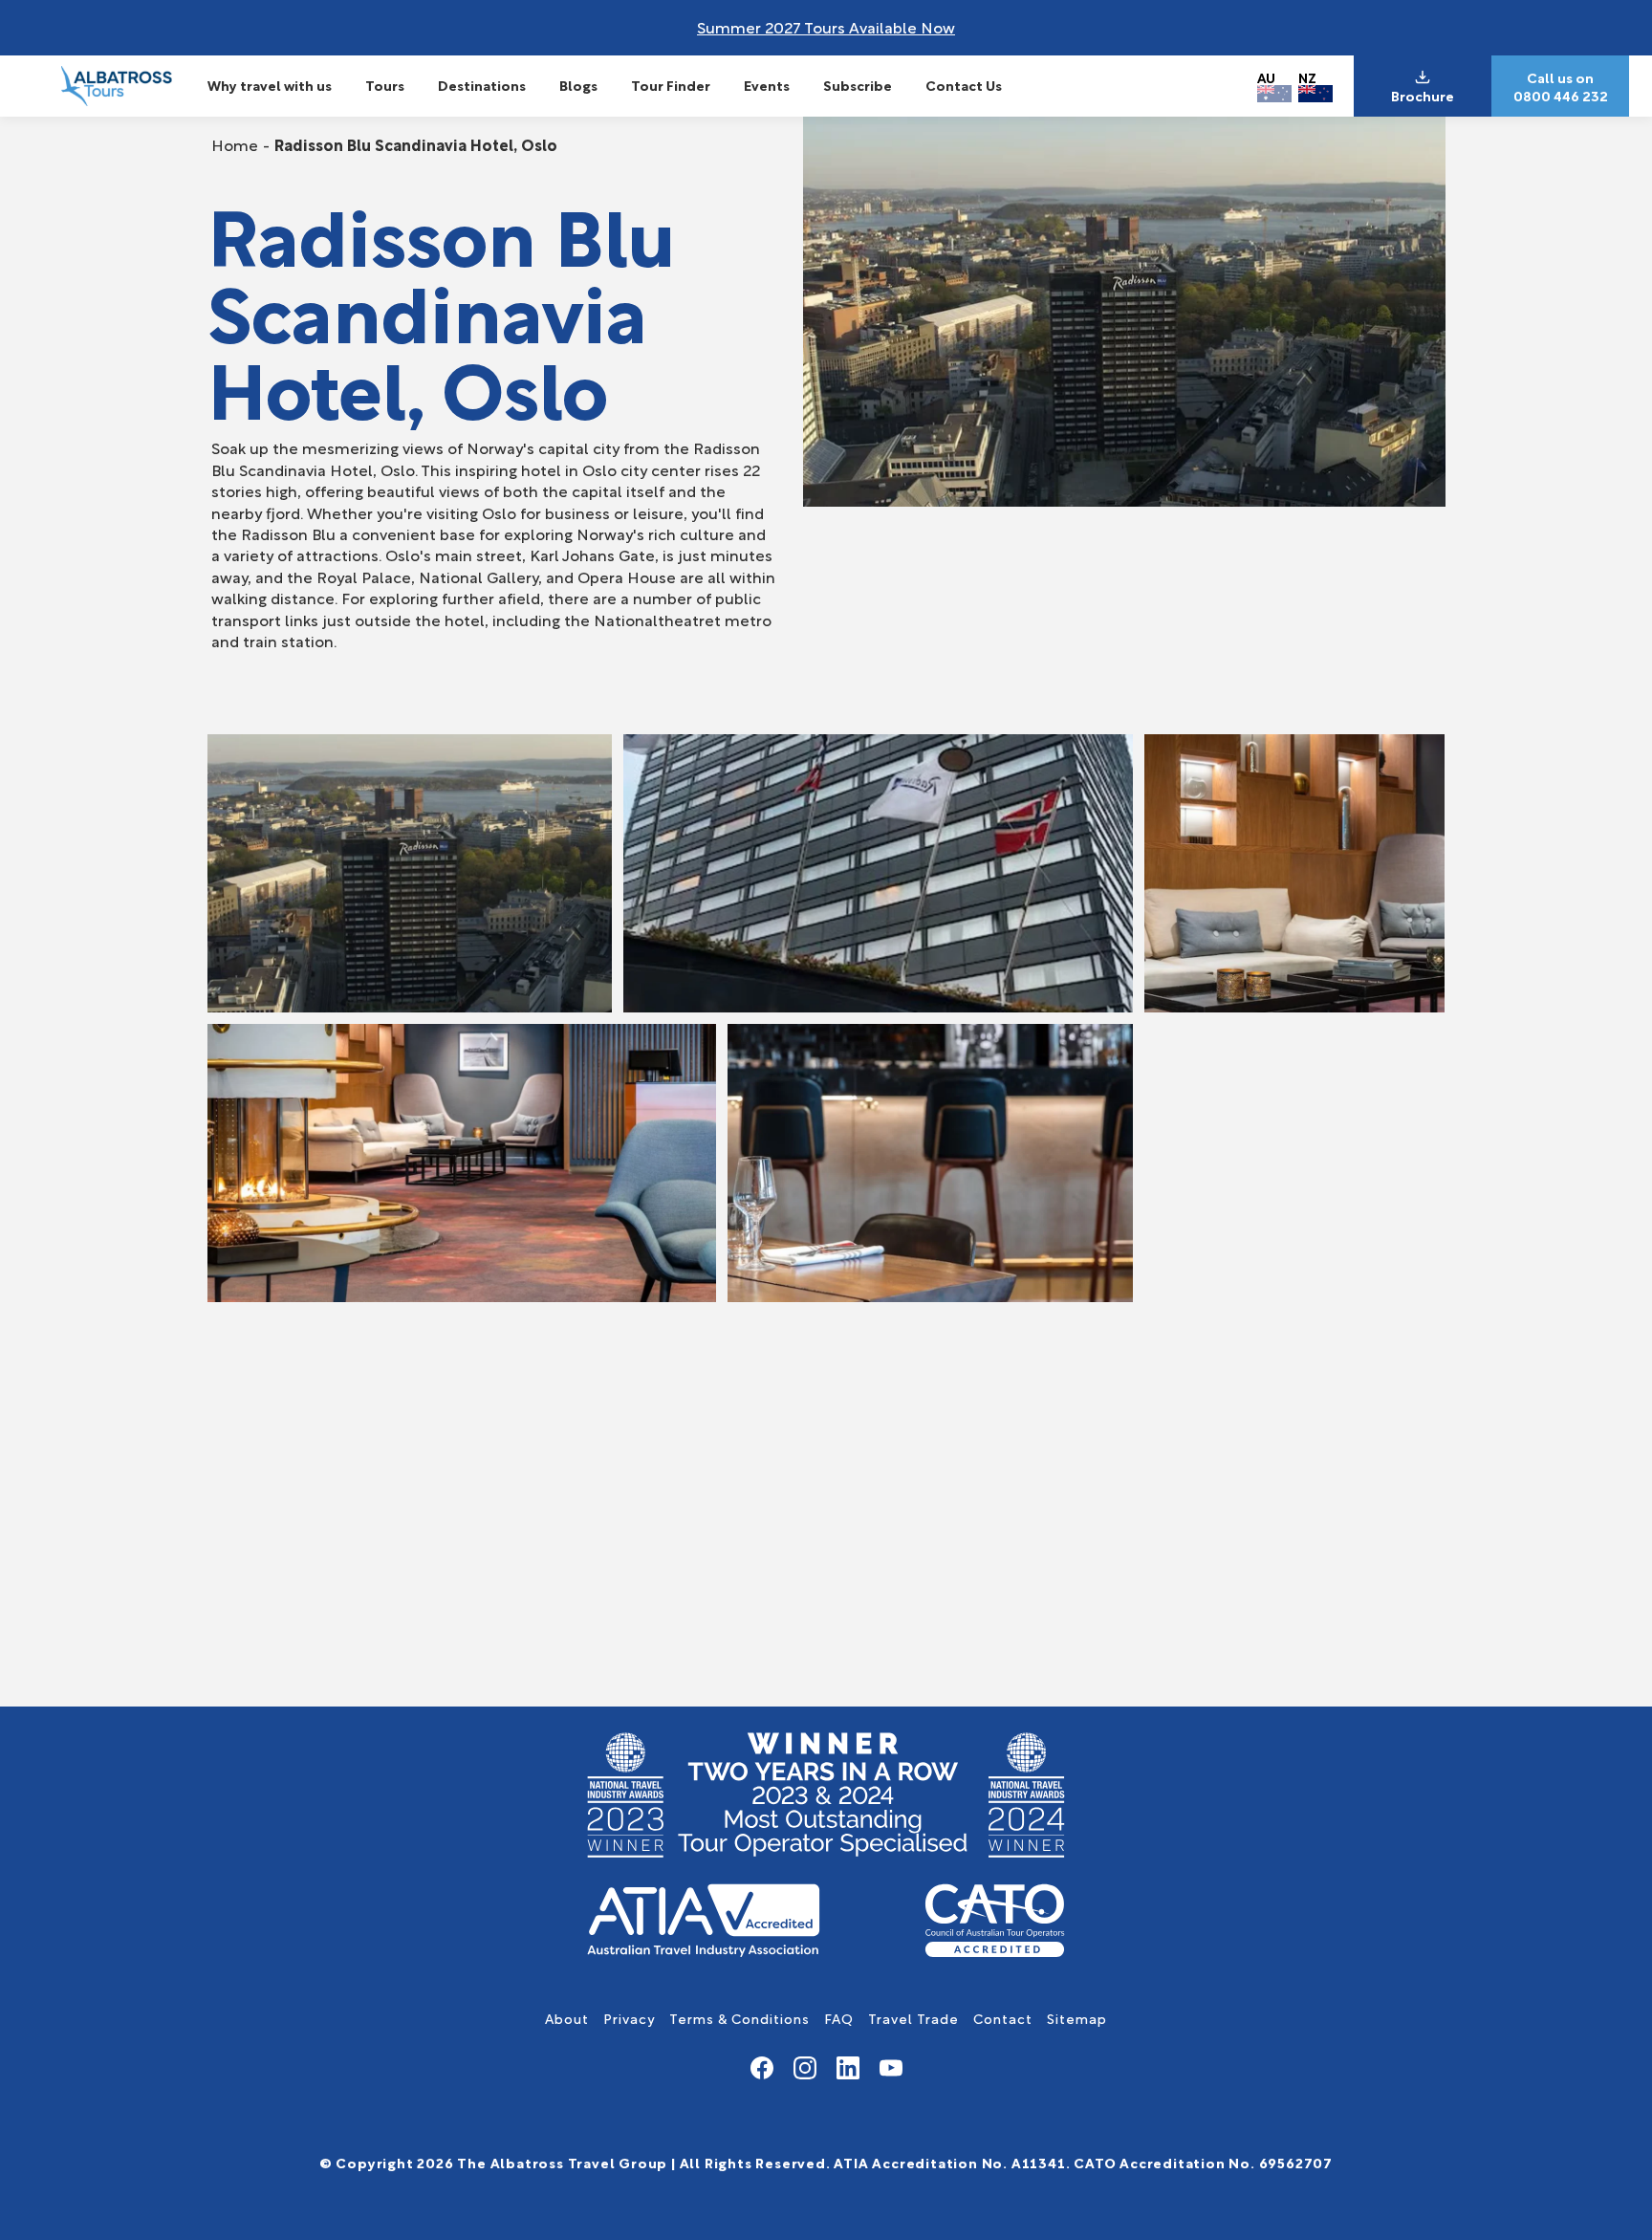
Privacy (629, 2018)
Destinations (482, 85)
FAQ (839, 2018)
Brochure (1423, 96)
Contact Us (964, 85)
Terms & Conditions (739, 2018)
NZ (1307, 77)
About (567, 2018)
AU (1266, 77)
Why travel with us (270, 85)
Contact (1003, 2018)
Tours (385, 85)
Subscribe (858, 85)
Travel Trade (913, 2018)
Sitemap (1077, 2018)
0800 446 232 (1561, 96)
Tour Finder (671, 85)
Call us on (1560, 77)
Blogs (578, 85)
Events (767, 85)
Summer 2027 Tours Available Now (826, 26)
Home (235, 144)
